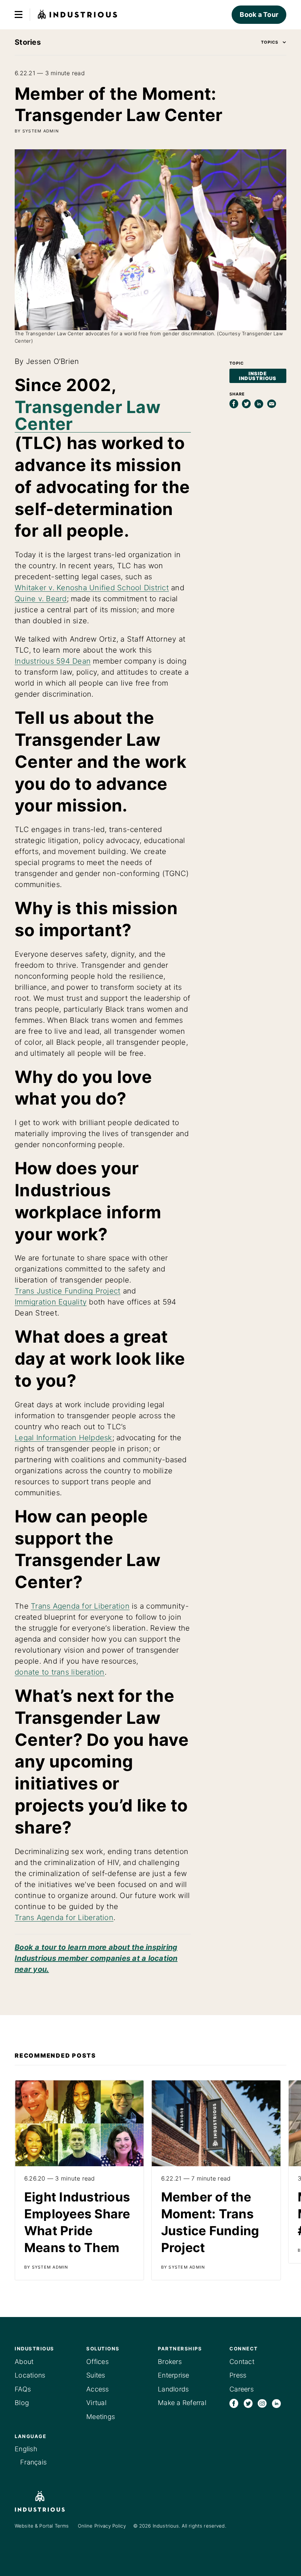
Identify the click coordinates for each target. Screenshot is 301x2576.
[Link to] (79, 2180)
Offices (97, 2362)
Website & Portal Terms (42, 2526)
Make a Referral (182, 2403)
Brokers (170, 2362)
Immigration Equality (51, 1302)
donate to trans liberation (60, 1672)
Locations (30, 2375)
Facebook (234, 2403)
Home (78, 15)
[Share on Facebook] (234, 404)
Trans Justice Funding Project (68, 1291)
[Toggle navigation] (19, 15)
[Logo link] (51, 2501)
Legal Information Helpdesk (64, 1438)
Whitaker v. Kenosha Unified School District (92, 588)
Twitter (248, 2403)
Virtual (96, 2403)
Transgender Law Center (88, 415)
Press (238, 2375)
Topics (270, 42)
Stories (28, 42)
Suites (96, 2375)
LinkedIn (276, 2403)
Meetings (101, 2417)
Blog (22, 2403)
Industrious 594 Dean (53, 661)
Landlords (173, 2389)
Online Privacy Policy (102, 2526)
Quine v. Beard (41, 599)
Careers (242, 2389)
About (24, 2362)
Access (98, 2389)
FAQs (23, 2389)
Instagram (262, 2403)
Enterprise (174, 2375)
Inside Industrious (258, 376)
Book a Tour (259, 14)
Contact (242, 2362)
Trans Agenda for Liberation (80, 1606)
